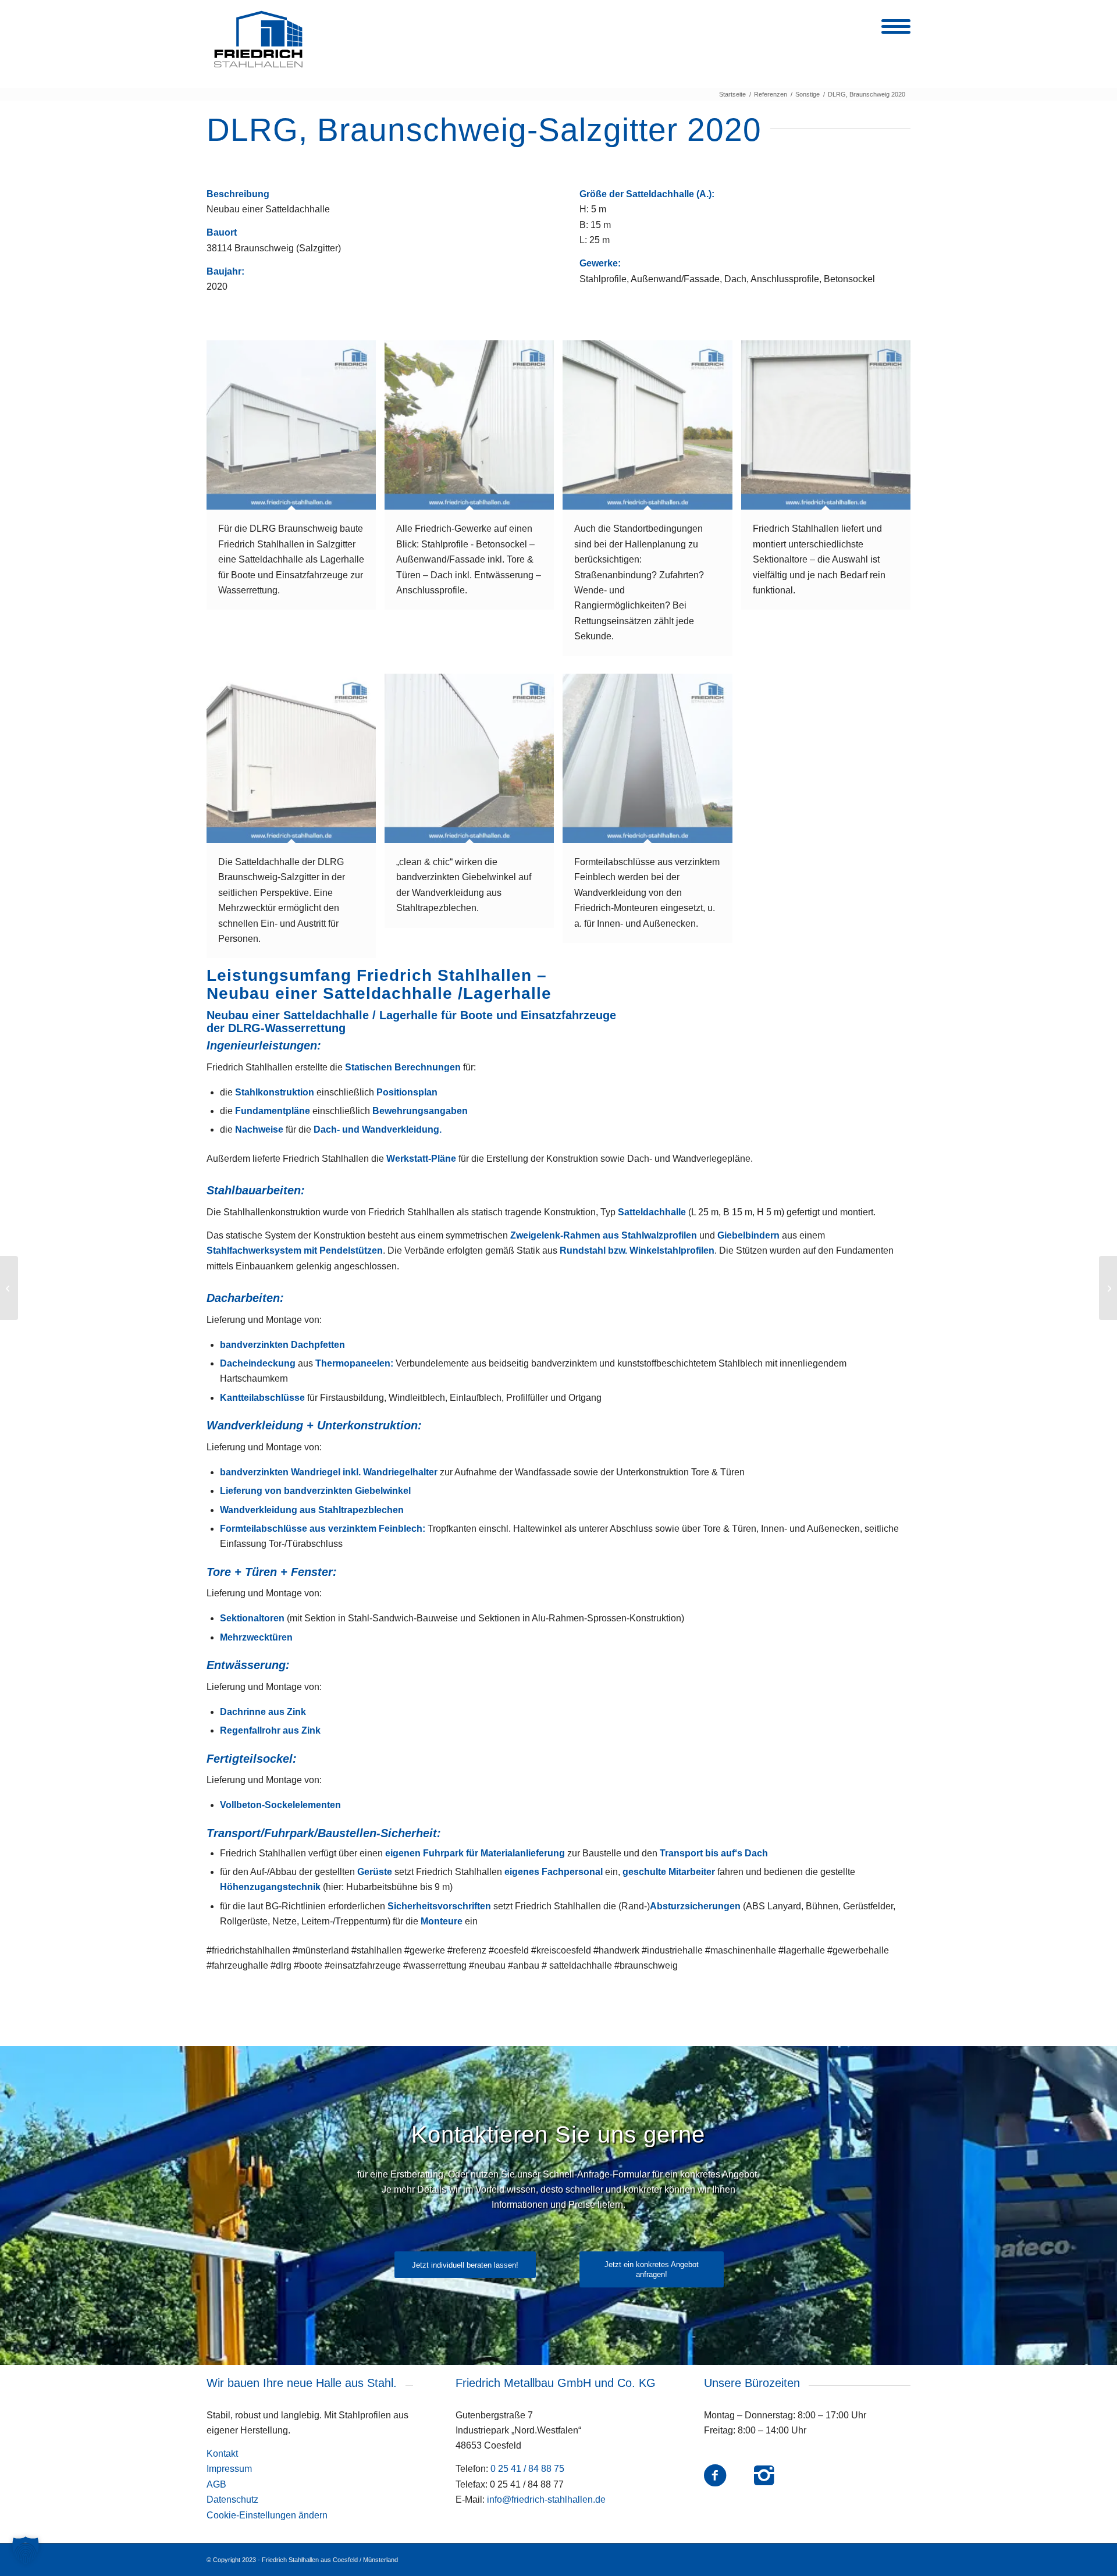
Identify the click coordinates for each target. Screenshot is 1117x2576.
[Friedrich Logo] (258, 40)
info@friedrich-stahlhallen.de (546, 2499)
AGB (216, 2484)
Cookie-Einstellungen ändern (267, 2515)
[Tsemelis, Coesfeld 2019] (1108, 1288)
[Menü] (892, 34)
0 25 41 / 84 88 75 (527, 2469)
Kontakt (222, 2454)
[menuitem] (892, 34)
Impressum (229, 2469)
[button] (26, 2550)
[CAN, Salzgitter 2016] (9, 1288)
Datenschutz (232, 2499)
